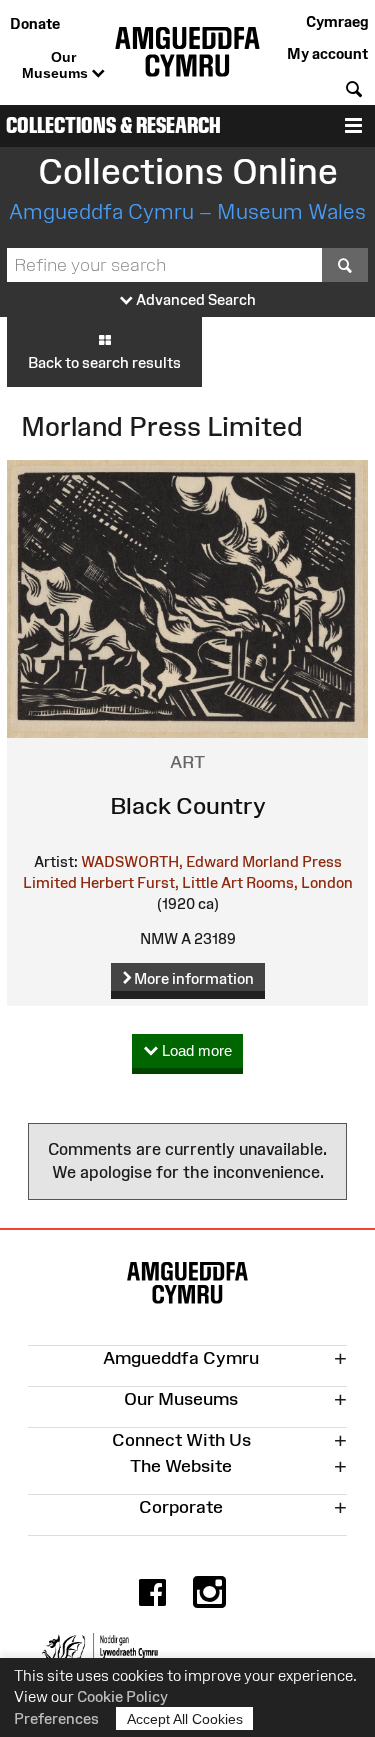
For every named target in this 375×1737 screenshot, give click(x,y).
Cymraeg (337, 21)
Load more (195, 1050)
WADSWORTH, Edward (160, 861)
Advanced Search (194, 299)
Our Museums (57, 65)
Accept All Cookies (185, 1719)
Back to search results (104, 362)
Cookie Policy (122, 1696)
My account (327, 53)
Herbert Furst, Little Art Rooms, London (216, 882)
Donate (35, 23)
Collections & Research (113, 125)
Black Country (188, 805)
